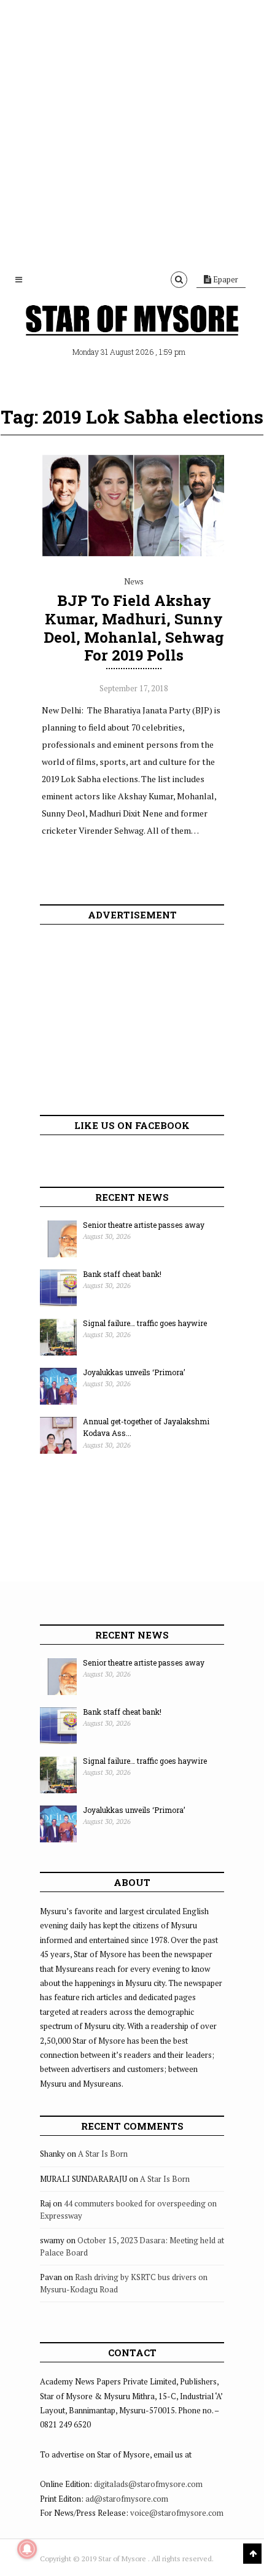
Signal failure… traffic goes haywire (145, 1323)
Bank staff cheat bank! (122, 1274)
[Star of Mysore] (132, 322)
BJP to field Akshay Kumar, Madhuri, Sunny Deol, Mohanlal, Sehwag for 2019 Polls (134, 628)
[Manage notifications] (27, 2549)
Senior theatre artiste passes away (144, 1225)
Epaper (225, 279)
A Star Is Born (103, 2154)
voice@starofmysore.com (177, 2513)
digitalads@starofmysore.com (148, 2484)
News (134, 581)
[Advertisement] (132, 132)
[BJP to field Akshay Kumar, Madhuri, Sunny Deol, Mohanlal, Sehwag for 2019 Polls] (134, 554)
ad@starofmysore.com (127, 2499)
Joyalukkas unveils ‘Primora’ (134, 1372)
